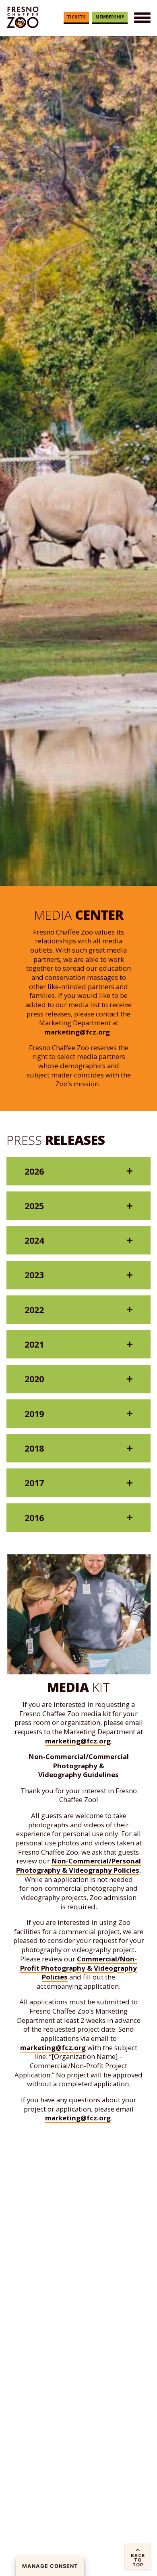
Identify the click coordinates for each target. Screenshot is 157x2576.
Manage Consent (50, 2566)
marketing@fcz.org (77, 1032)
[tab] (78, 1171)
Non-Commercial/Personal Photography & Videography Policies (78, 1865)
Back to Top (138, 2560)
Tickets (76, 17)
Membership (110, 17)
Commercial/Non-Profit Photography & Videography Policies (78, 1968)
